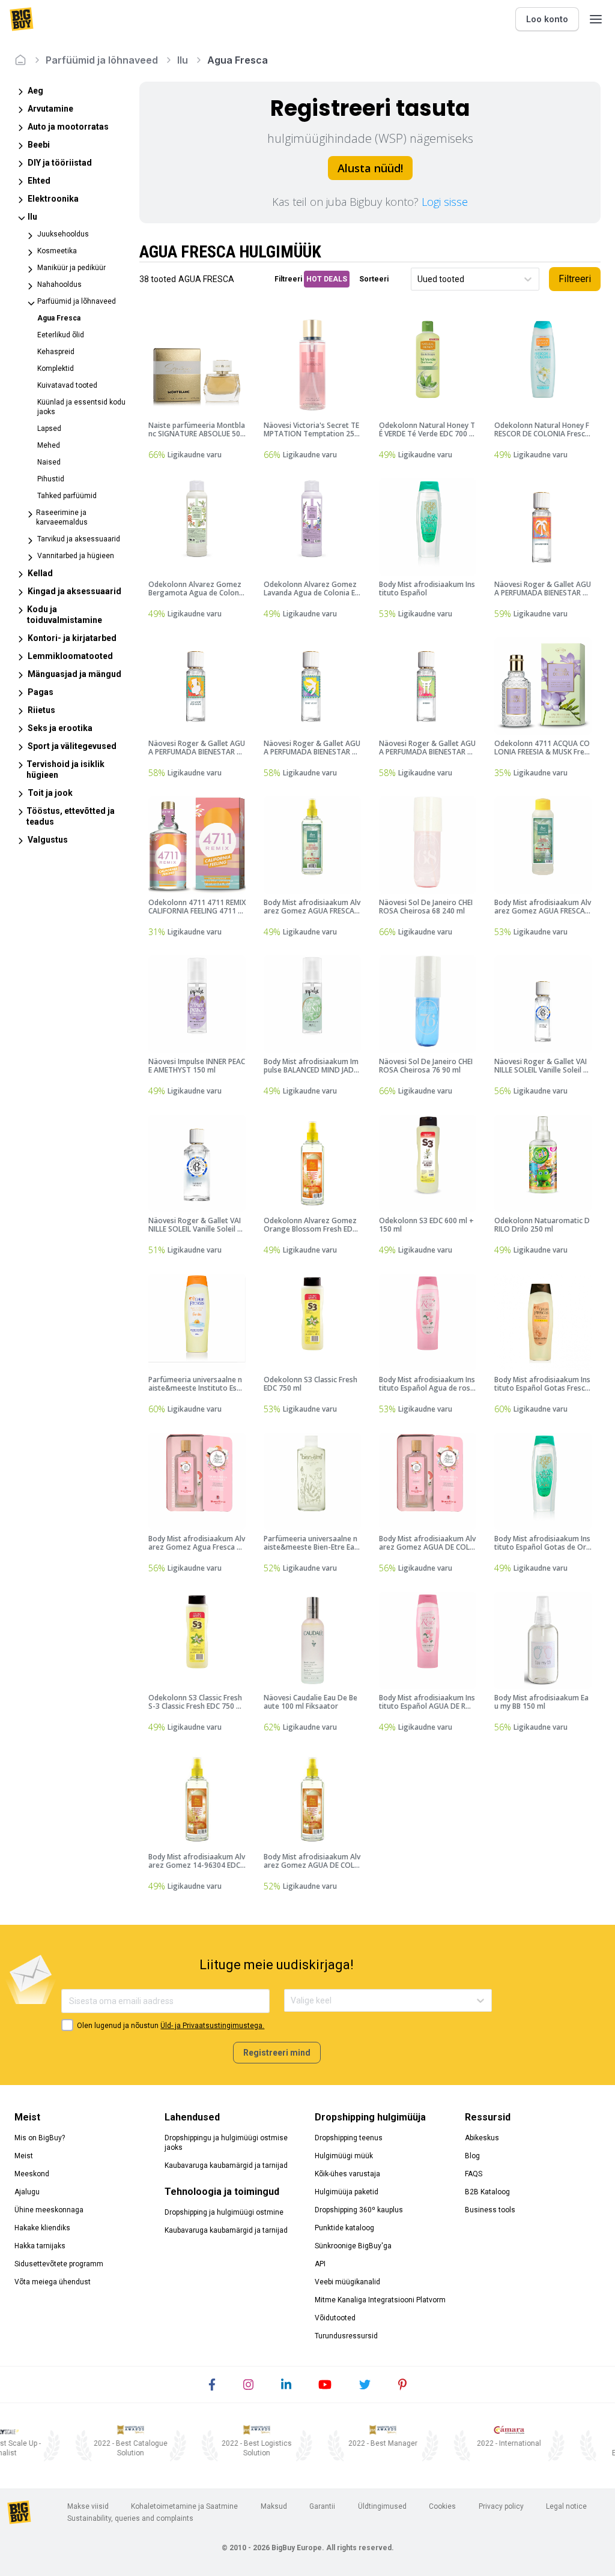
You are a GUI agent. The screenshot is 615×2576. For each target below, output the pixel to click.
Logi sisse (445, 202)
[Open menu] (596, 19)
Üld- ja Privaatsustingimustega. (212, 2026)
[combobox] (418, 279)
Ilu (183, 60)
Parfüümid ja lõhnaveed (102, 60)
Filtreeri (575, 279)
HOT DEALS (327, 279)
